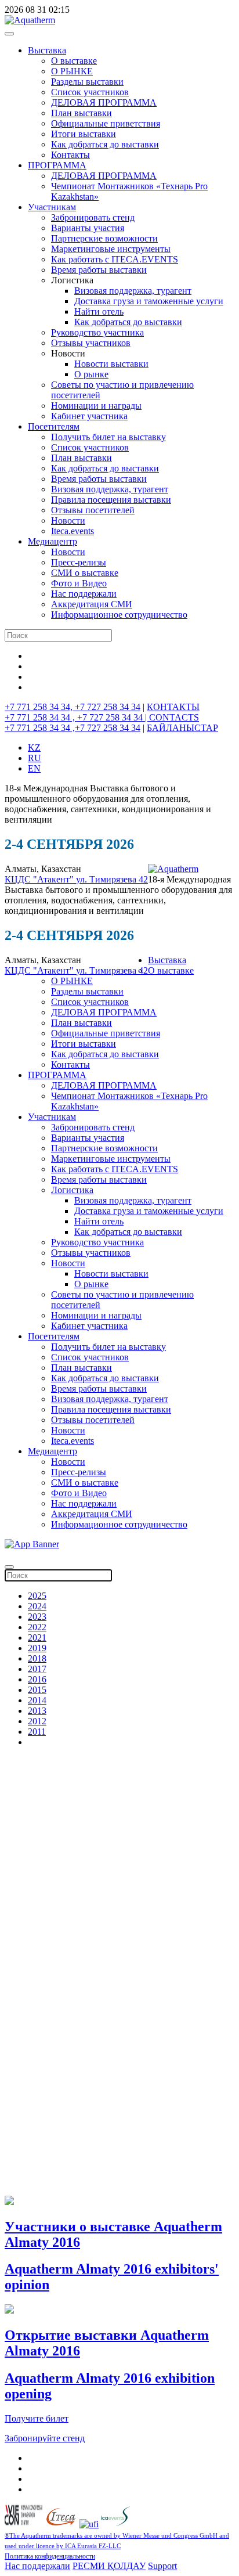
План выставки (82, 113)
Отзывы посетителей (93, 510)
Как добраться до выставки (105, 144)
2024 (37, 1606)
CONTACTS (174, 717)
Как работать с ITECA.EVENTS (115, 259)
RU (35, 758)
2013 (37, 1711)
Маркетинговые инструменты (111, 249)
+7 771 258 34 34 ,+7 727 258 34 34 (73, 728)
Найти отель (99, 311)
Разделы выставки (87, 82)
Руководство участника (97, 332)
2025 (37, 1596)
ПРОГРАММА (57, 165)
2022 (37, 1627)
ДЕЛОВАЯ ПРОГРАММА (104, 102)
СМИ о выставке (85, 573)
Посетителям (54, 426)
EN (34, 768)
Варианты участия (88, 228)
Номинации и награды (96, 406)
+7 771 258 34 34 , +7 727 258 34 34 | (77, 717)
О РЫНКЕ (72, 71)
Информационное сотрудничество (119, 615)
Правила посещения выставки (111, 500)
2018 (37, 1658)
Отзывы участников (91, 343)
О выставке (74, 61)
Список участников (90, 92)
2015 (37, 1690)
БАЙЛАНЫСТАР (182, 728)
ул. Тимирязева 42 (112, 879)
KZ (34, 747)
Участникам (52, 207)
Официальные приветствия (106, 123)
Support (162, 2566)
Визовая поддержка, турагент (133, 291)
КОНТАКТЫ (173, 707)
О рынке (91, 374)
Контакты (70, 155)
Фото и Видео (79, 583)
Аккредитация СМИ (92, 604)
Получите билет (37, 2418)
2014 (37, 1700)
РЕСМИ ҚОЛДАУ (109, 2566)
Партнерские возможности (104, 238)
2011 (37, 1732)
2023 (37, 1617)
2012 (37, 1721)
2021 (37, 1638)
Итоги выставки (84, 134)
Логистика (72, 1190)
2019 (37, 1648)
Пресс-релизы (79, 562)
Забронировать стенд (93, 217)
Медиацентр (52, 541)
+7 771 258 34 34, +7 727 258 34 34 (73, 707)
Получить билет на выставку (108, 437)
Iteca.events (73, 531)
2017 (37, 1669)
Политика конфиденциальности (50, 2556)
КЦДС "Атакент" (40, 879)
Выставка (47, 50)
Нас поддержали (84, 594)
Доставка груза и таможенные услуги (149, 301)
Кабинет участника (89, 416)
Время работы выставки (99, 270)
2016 (37, 1679)
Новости (68, 520)
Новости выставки (111, 364)
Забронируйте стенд (45, 2438)
